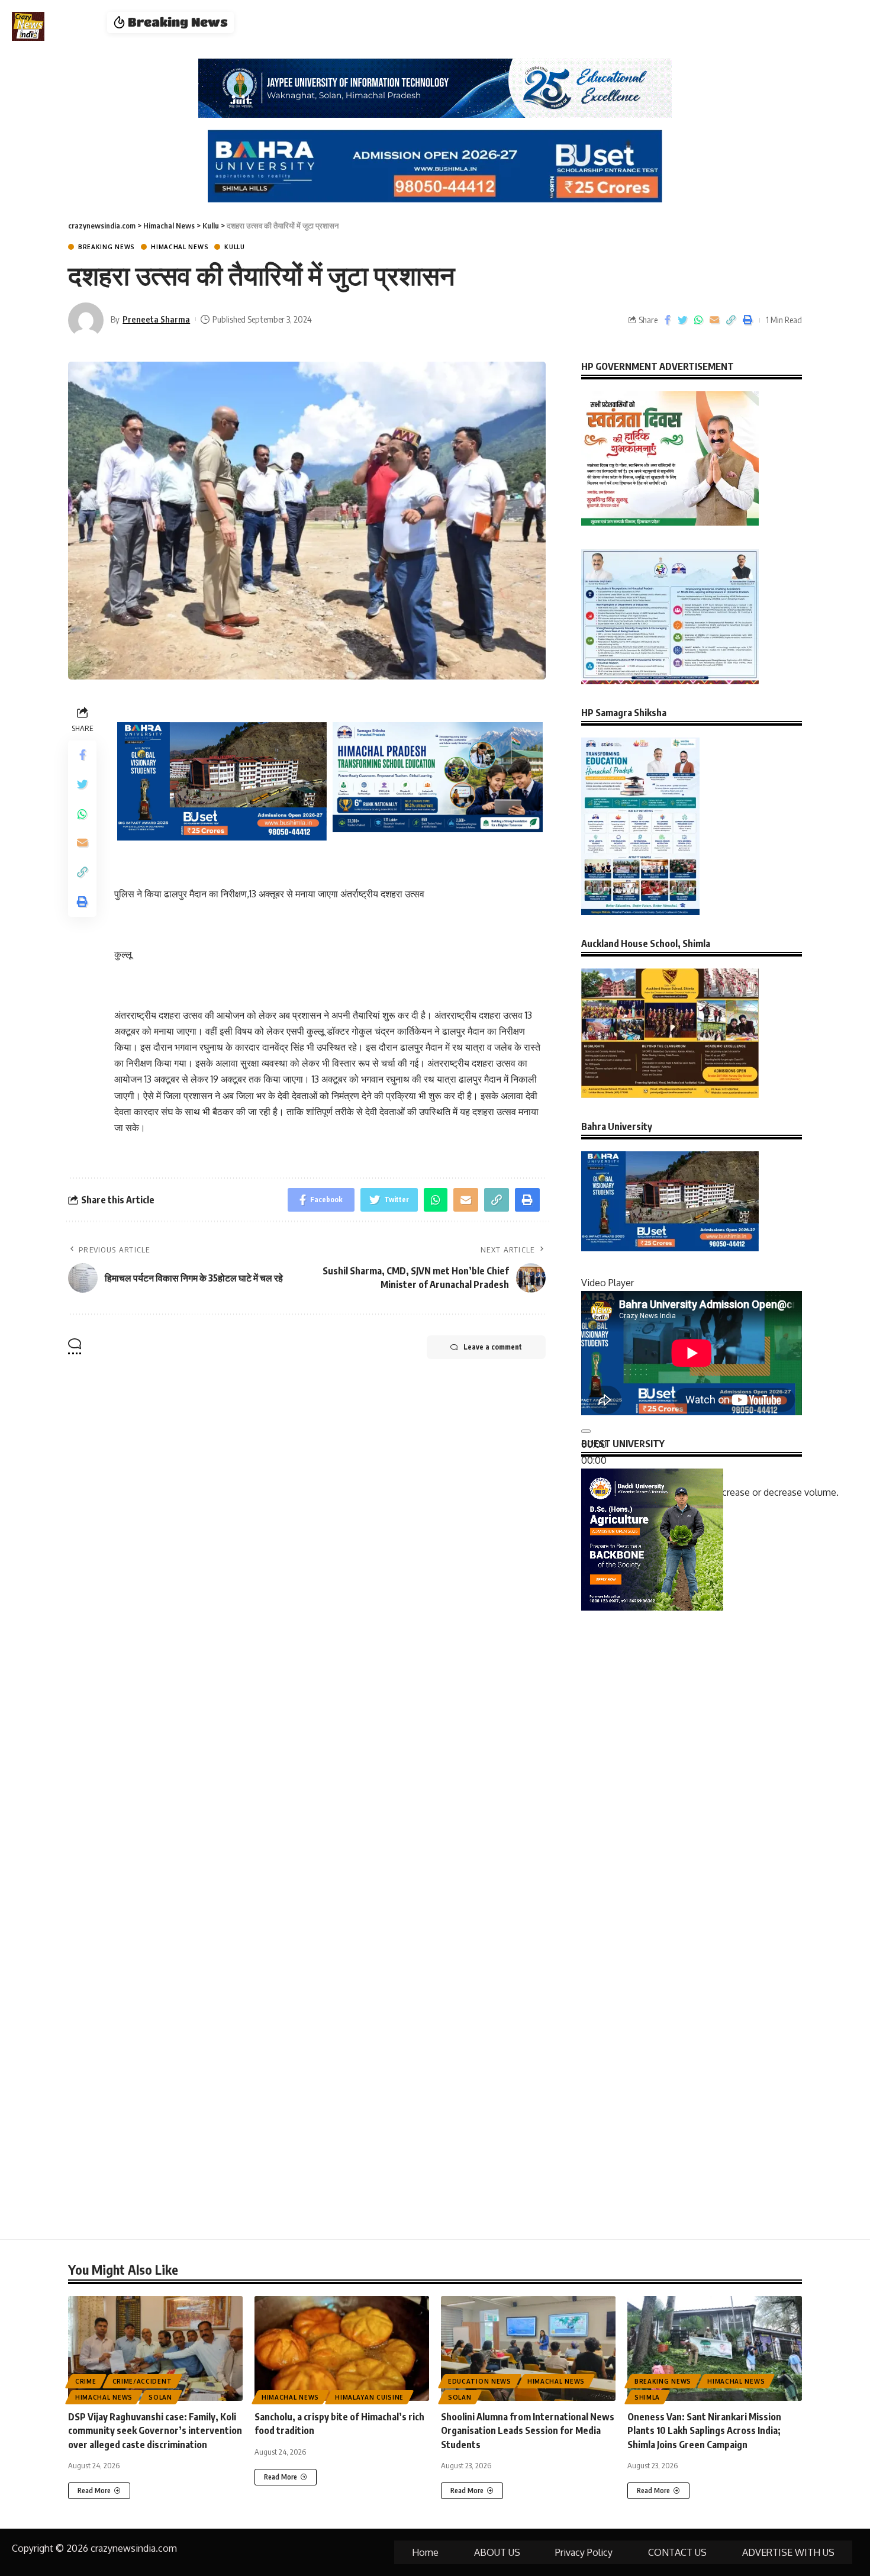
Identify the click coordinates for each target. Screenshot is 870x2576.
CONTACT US (677, 2552)
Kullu (235, 247)
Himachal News (180, 247)
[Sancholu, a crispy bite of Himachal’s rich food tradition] (342, 2348)
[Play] (586, 1431)
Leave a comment (493, 1347)
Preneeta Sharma (156, 319)
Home (425, 2552)
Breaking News (107, 247)
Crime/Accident (142, 2381)
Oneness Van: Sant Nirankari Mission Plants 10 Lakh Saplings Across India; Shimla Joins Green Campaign (704, 2430)
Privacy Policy (584, 2552)
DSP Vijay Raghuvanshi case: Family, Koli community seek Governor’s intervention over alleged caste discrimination (155, 2430)
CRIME (86, 2381)
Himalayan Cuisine (369, 2397)
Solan (160, 2397)
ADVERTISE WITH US (788, 2552)
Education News (480, 2381)
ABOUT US (497, 2552)
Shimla (647, 2397)
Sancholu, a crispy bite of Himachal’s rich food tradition (370, 22)
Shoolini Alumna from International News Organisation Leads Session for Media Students (528, 2430)
